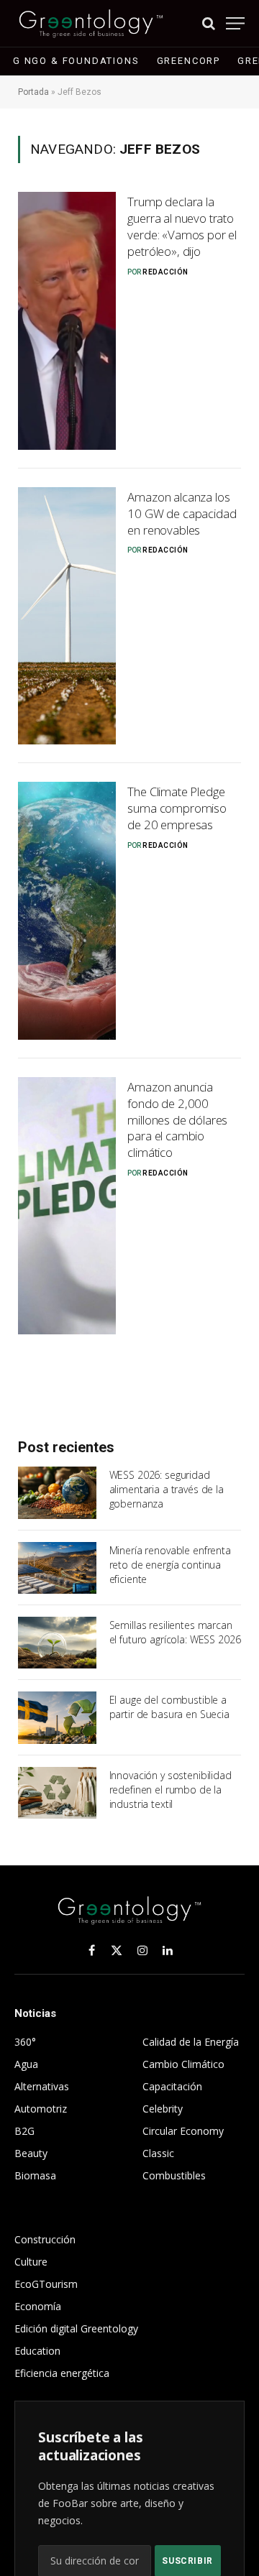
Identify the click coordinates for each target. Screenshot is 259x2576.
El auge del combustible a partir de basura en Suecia (169, 1707)
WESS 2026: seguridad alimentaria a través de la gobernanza (167, 1489)
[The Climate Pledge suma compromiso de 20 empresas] (67, 911)
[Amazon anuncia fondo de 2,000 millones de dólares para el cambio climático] (67, 1206)
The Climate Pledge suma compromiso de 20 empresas (177, 808)
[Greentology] (91, 23)
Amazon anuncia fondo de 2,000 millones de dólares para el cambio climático (177, 1120)
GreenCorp (188, 61)
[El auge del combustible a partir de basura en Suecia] (57, 1717)
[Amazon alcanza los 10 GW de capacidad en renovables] (67, 616)
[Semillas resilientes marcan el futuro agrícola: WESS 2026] (57, 1643)
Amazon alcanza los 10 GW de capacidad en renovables (182, 513)
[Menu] (235, 23)
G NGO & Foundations (76, 61)
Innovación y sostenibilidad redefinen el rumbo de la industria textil (171, 1790)
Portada (33, 92)
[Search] (209, 23)
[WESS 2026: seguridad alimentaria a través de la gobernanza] (57, 1492)
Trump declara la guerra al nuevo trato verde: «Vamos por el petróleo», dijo (182, 226)
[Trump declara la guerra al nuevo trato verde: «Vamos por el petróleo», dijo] (67, 321)
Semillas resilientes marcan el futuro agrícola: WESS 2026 (175, 1632)
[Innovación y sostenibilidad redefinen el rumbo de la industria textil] (57, 1793)
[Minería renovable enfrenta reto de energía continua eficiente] (57, 1568)
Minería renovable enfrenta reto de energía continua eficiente (170, 1565)
